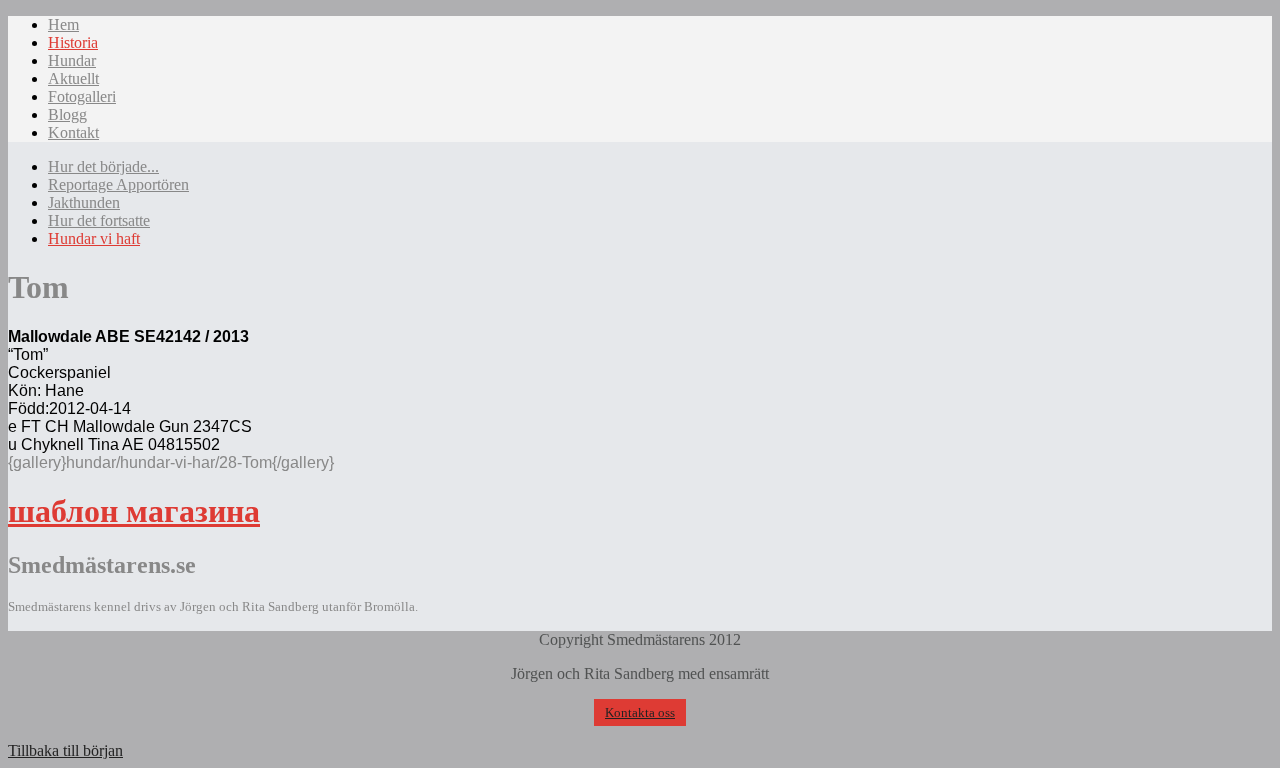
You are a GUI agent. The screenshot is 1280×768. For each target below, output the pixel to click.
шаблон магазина (134, 511)
